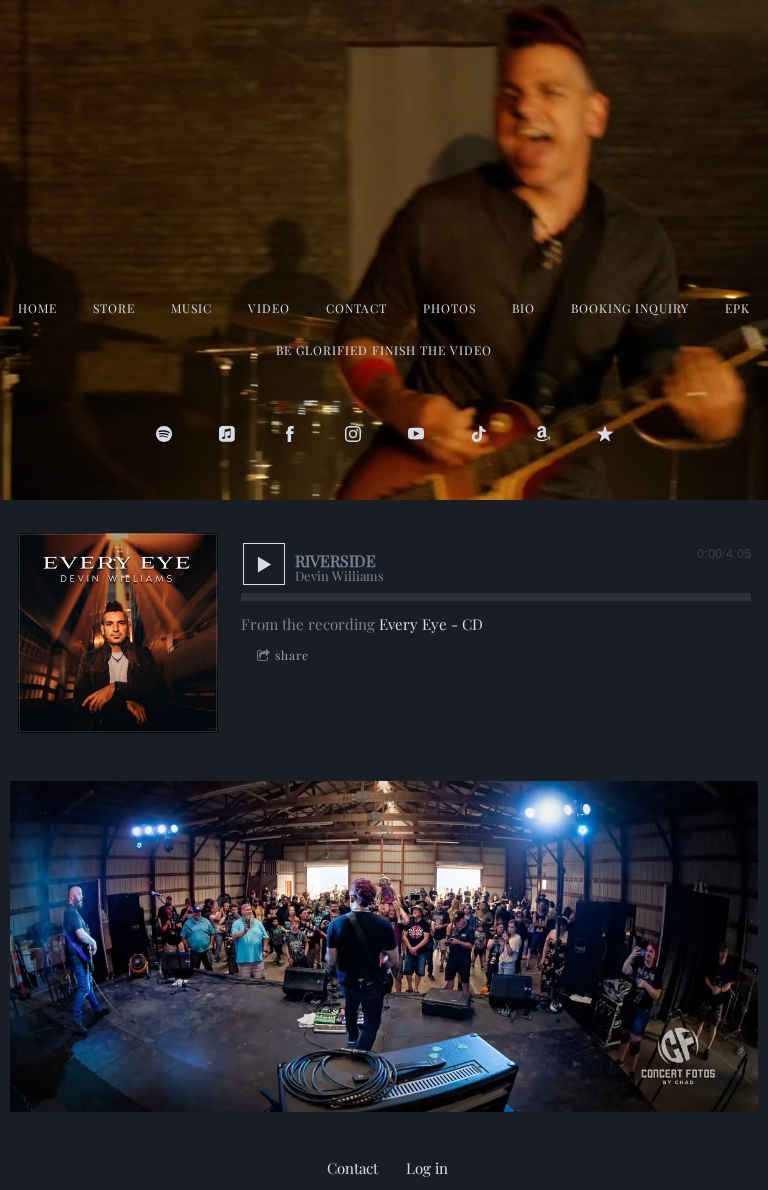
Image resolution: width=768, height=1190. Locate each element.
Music (191, 308)
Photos (449, 308)
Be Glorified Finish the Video (384, 350)
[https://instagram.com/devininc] (353, 434)
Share (292, 655)
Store (114, 308)
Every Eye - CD (431, 624)
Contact (356, 308)
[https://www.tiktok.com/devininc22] (479, 434)
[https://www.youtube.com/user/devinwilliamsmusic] (416, 434)
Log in (427, 1168)
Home (37, 308)
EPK (737, 308)
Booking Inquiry (630, 308)
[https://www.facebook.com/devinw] (290, 434)
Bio (523, 308)
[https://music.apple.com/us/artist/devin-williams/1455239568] (227, 434)
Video (269, 308)
